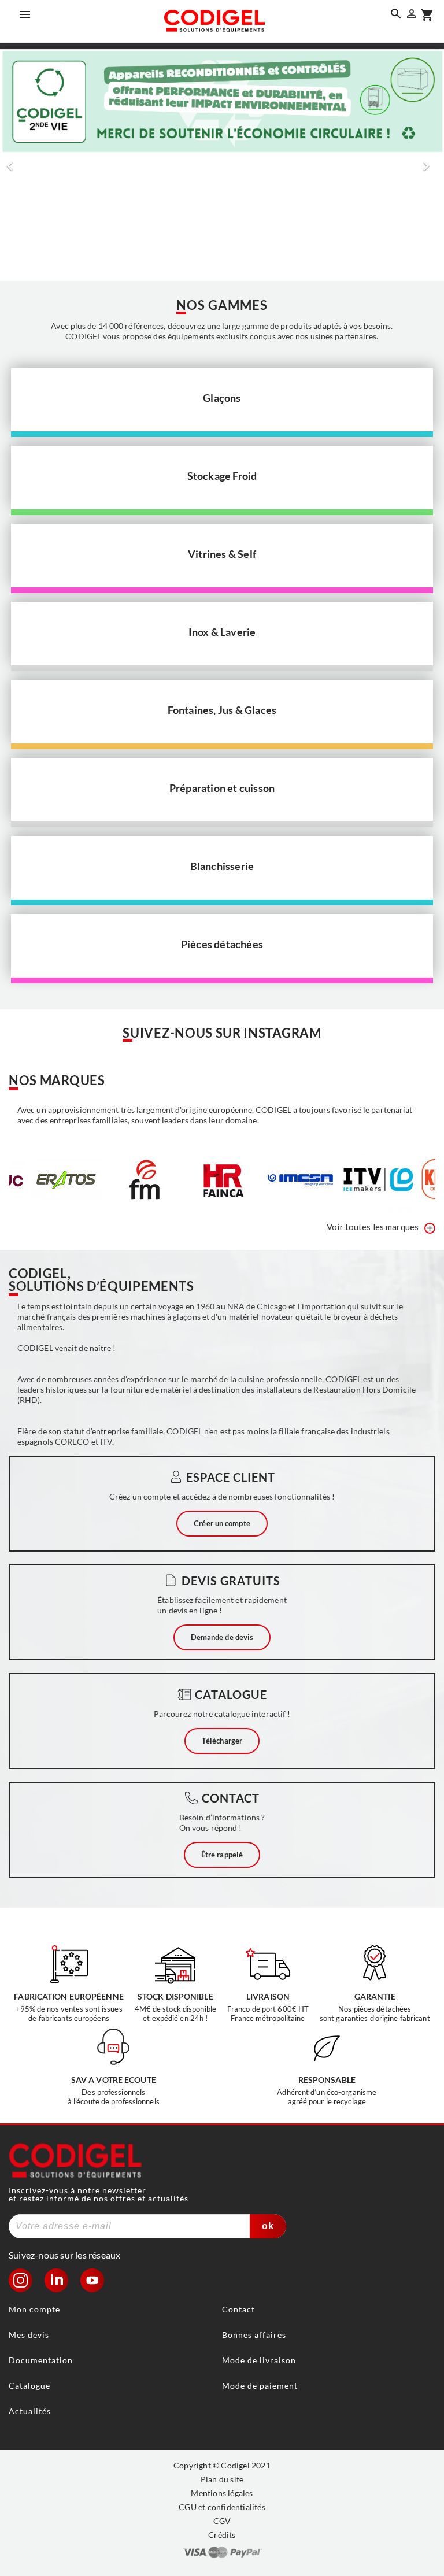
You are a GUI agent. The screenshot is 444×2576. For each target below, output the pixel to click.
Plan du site (222, 2479)
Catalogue (29, 2386)
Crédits (222, 2535)
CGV (222, 2521)
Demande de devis (222, 1637)
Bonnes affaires (254, 2335)
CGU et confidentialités (222, 2507)
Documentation (41, 2360)
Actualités (30, 2411)
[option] (222, 165)
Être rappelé (222, 1855)
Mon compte (34, 2309)
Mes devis (29, 2335)
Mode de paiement (260, 2386)
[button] (14, 165)
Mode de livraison (259, 2360)
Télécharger (222, 1741)
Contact (238, 2309)
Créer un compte (222, 1523)
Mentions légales (222, 2493)
